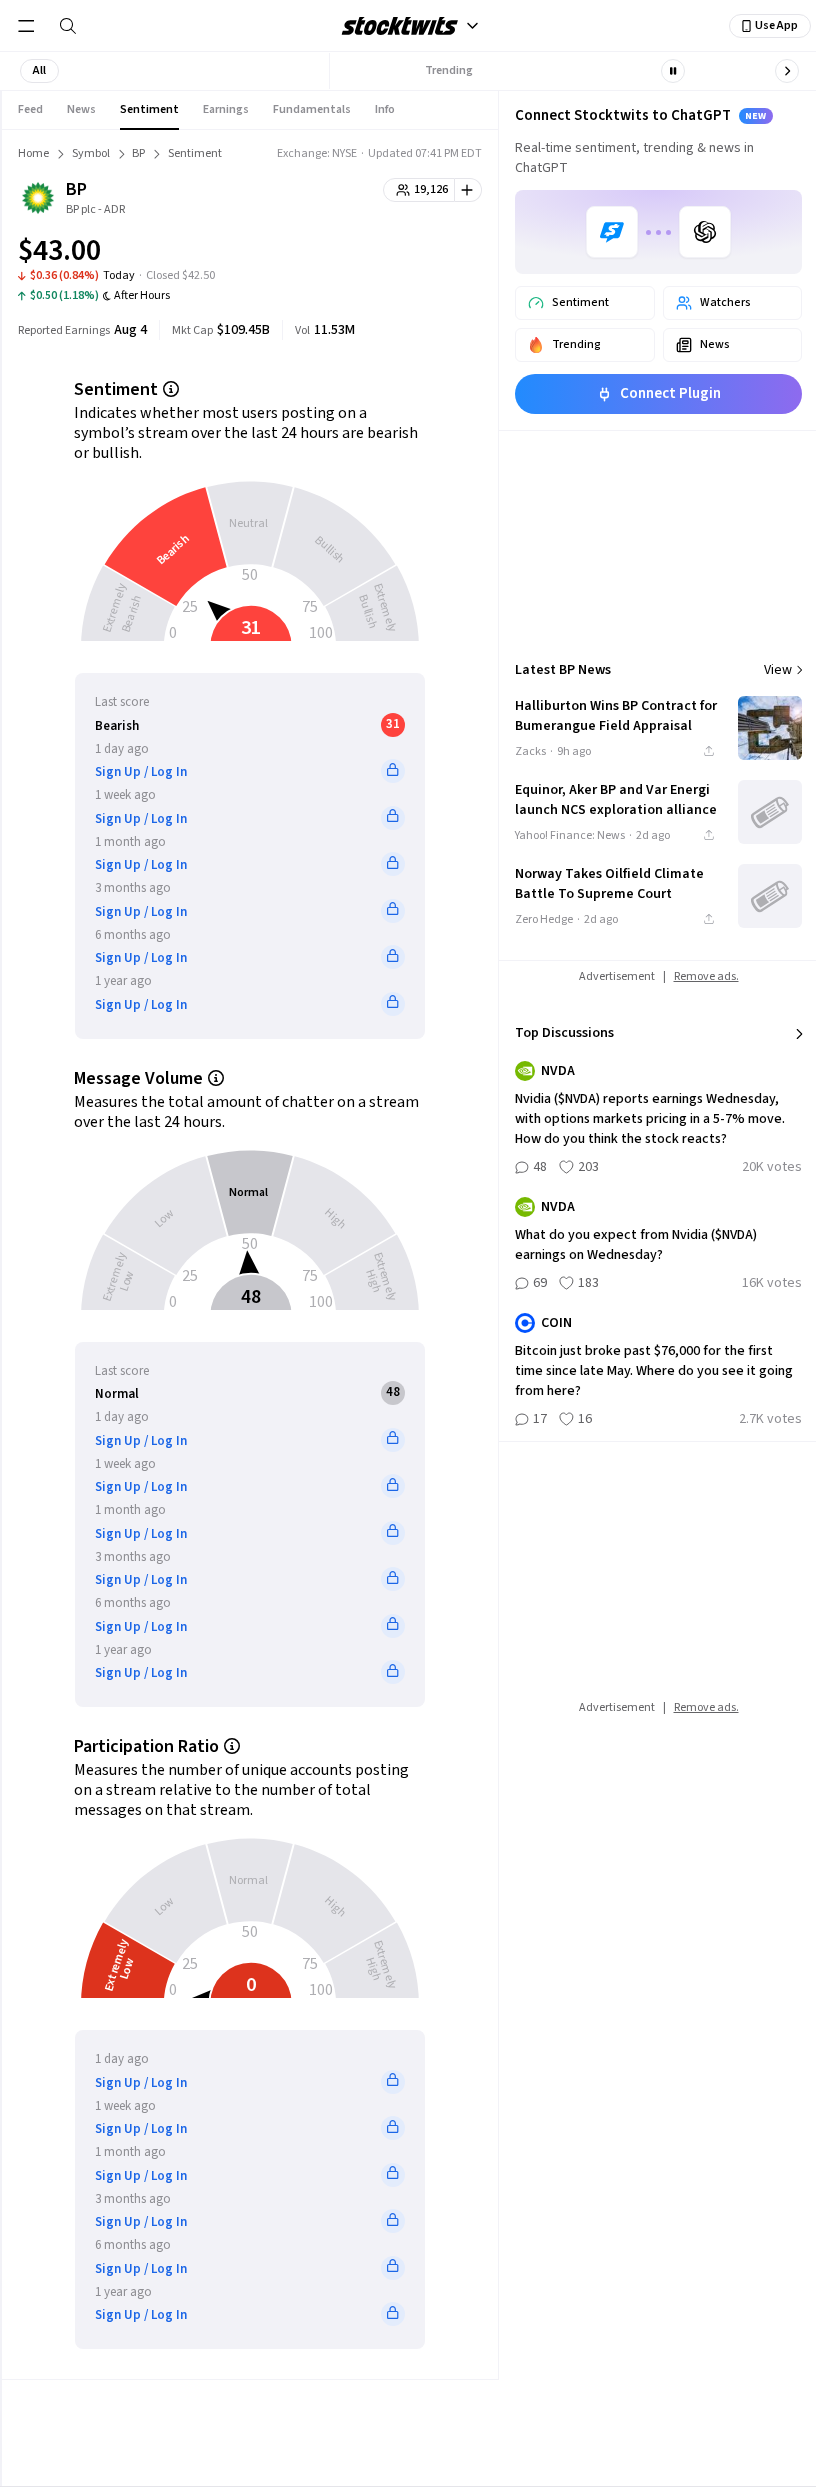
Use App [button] (776, 25)
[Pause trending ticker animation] (673, 71)
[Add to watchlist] (468, 190)
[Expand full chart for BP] (427, 254)
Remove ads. (706, 976)
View (778, 670)
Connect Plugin (670, 393)
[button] (39, 71)
